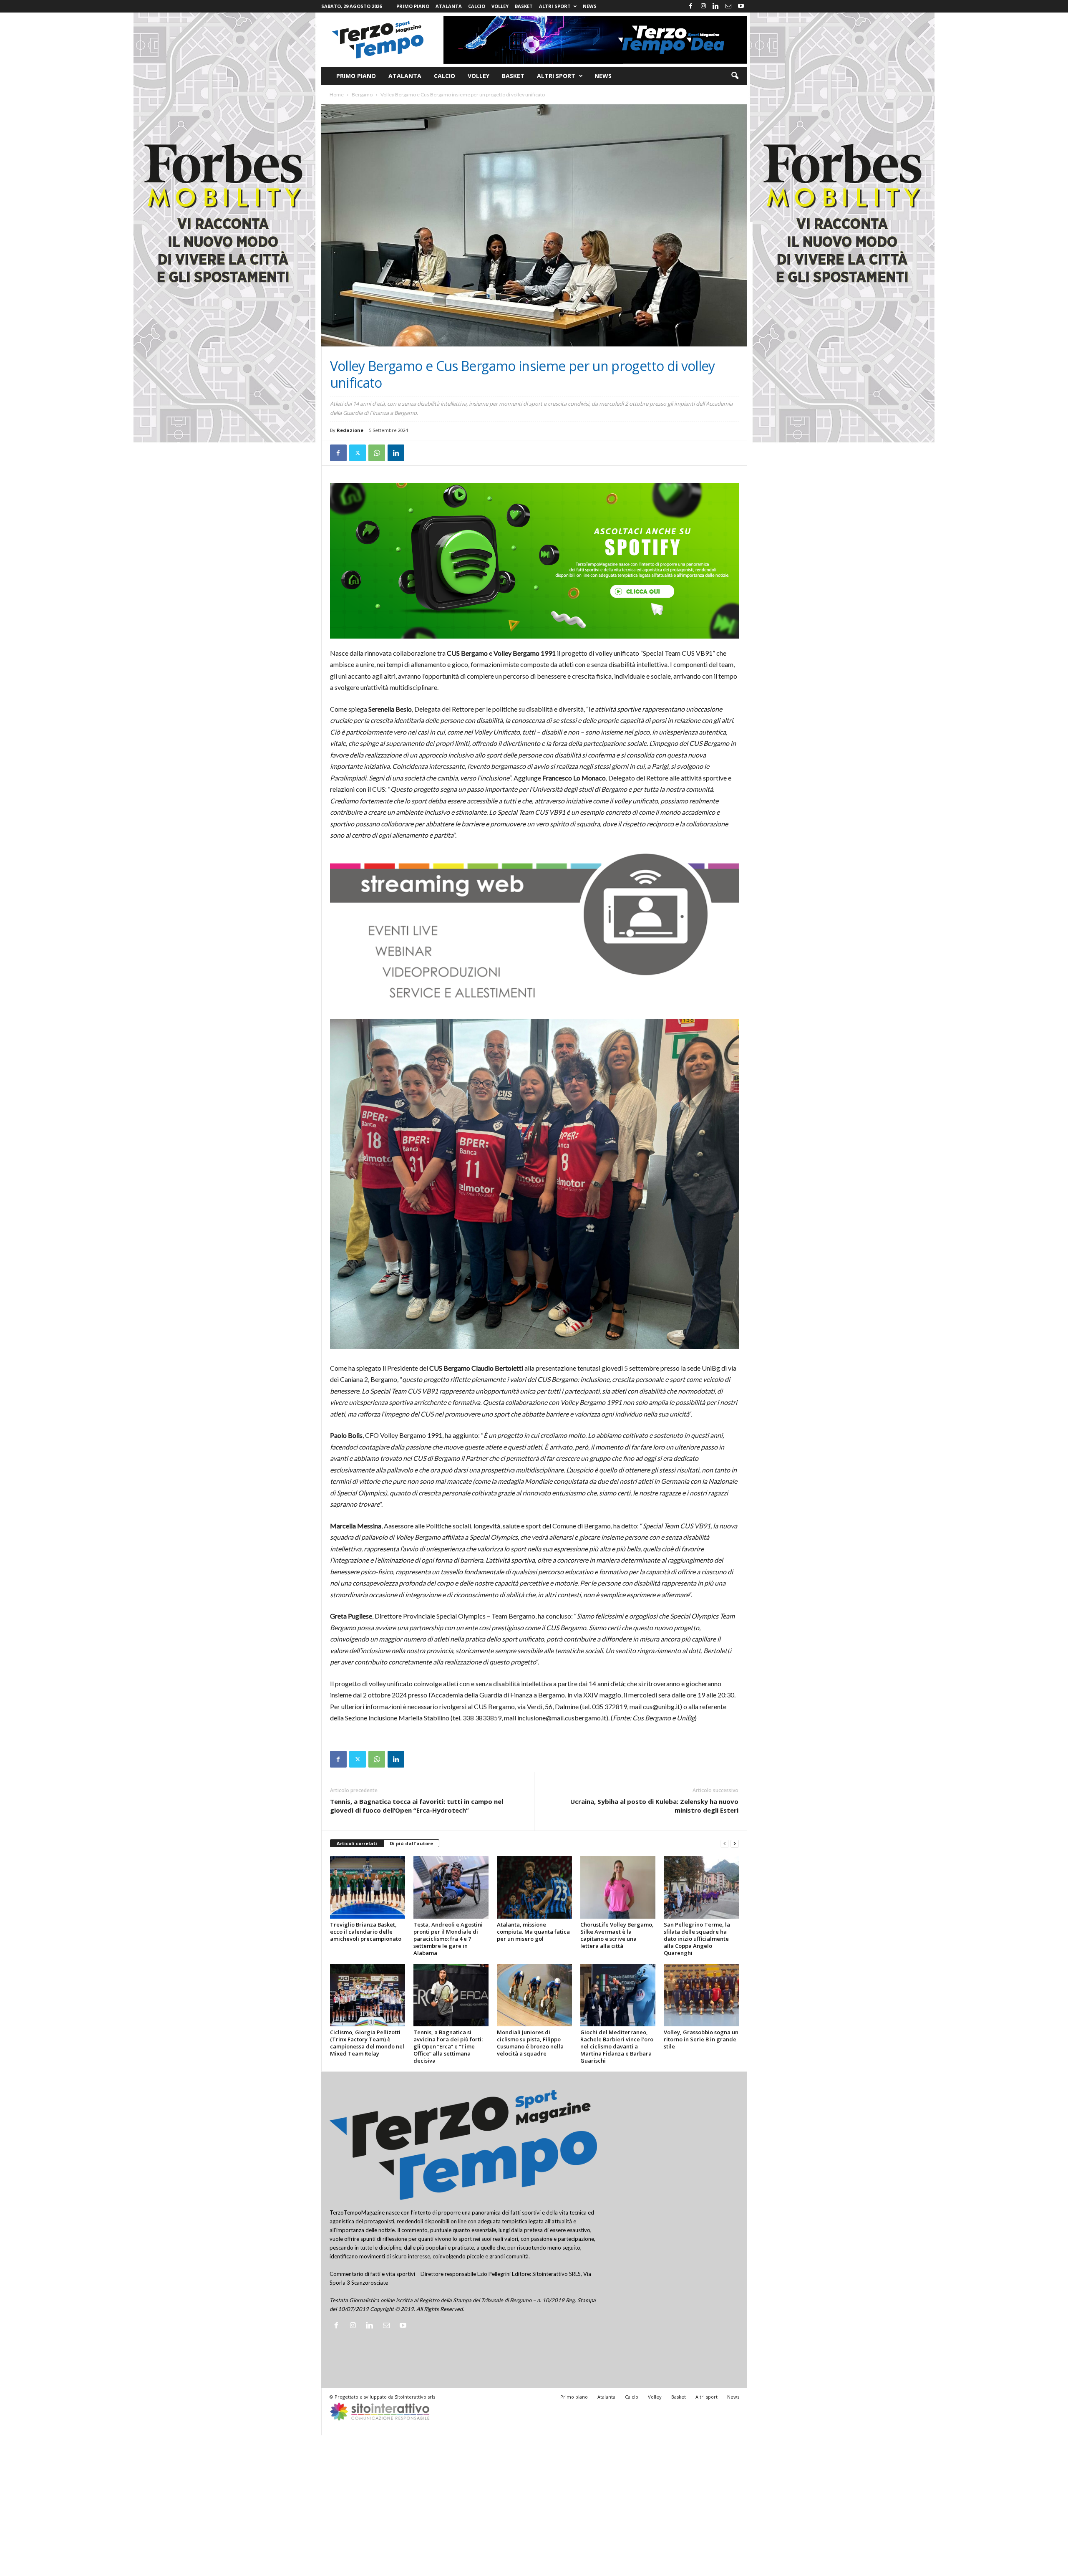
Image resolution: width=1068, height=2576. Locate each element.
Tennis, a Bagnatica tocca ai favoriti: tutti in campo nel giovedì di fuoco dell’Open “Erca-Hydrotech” (417, 1806)
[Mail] (728, 6)
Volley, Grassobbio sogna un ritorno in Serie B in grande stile (701, 2039)
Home (337, 95)
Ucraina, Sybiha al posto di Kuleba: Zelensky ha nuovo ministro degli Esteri (654, 1806)
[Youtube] (741, 6)
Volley (500, 6)
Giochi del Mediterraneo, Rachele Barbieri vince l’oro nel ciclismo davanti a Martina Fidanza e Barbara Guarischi (617, 2046)
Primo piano (413, 6)
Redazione (350, 430)
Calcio (477, 6)
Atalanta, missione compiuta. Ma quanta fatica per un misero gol (533, 1932)
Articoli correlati (357, 1843)
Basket (524, 6)
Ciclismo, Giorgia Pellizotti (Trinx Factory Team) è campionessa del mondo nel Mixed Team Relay (367, 2043)
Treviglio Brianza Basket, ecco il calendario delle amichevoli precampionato (366, 1932)
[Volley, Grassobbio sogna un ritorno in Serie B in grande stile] (701, 1995)
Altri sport (555, 6)
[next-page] (735, 1844)
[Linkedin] (716, 6)
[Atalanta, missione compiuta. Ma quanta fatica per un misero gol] (534, 1887)
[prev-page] (725, 1844)
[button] (735, 76)
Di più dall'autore (411, 1843)
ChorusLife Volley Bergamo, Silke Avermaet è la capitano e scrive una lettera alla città (617, 1935)
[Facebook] (691, 6)
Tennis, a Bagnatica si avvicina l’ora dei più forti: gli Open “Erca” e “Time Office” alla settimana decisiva (448, 2046)
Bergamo (362, 95)
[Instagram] (703, 6)
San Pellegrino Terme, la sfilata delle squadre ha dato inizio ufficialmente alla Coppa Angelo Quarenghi (697, 1939)
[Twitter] (358, 453)
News (590, 6)
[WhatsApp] (377, 453)
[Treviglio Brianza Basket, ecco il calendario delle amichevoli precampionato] (368, 1887)
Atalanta (449, 6)
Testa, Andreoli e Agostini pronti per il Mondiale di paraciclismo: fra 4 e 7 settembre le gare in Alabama (448, 1939)
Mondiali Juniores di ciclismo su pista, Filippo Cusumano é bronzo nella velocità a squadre (530, 2043)
